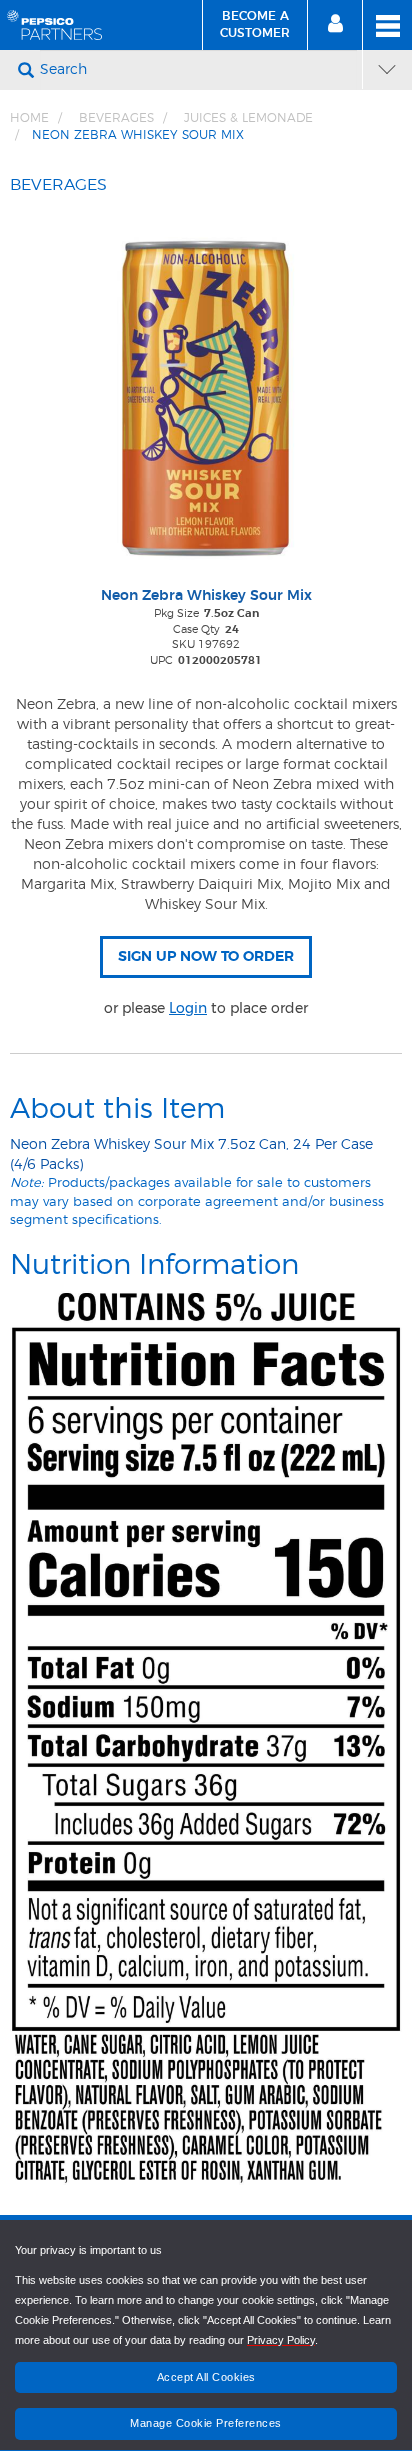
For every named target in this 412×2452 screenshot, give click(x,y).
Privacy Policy (281, 2340)
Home (29, 118)
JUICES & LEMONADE (248, 118)
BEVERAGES (116, 118)
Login (188, 1008)
